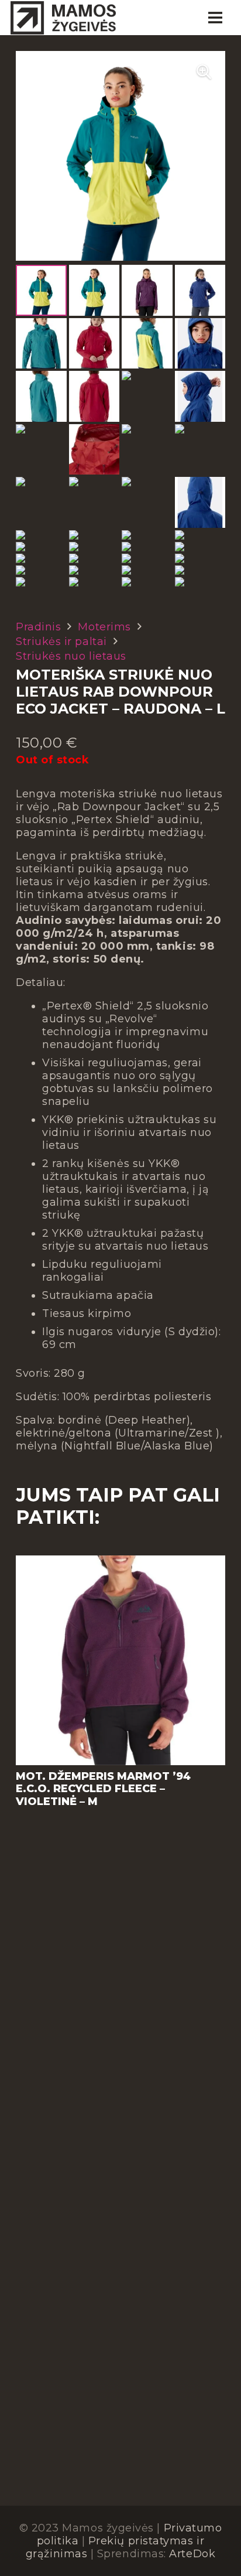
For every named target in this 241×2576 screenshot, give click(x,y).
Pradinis (38, 627)
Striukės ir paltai (61, 642)
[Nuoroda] (63, 18)
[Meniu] (215, 18)
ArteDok (192, 2554)
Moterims (104, 627)
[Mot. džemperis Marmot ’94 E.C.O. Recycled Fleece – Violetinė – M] (120, 1562)
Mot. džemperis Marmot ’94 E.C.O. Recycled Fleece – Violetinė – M (103, 1789)
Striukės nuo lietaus (71, 656)
